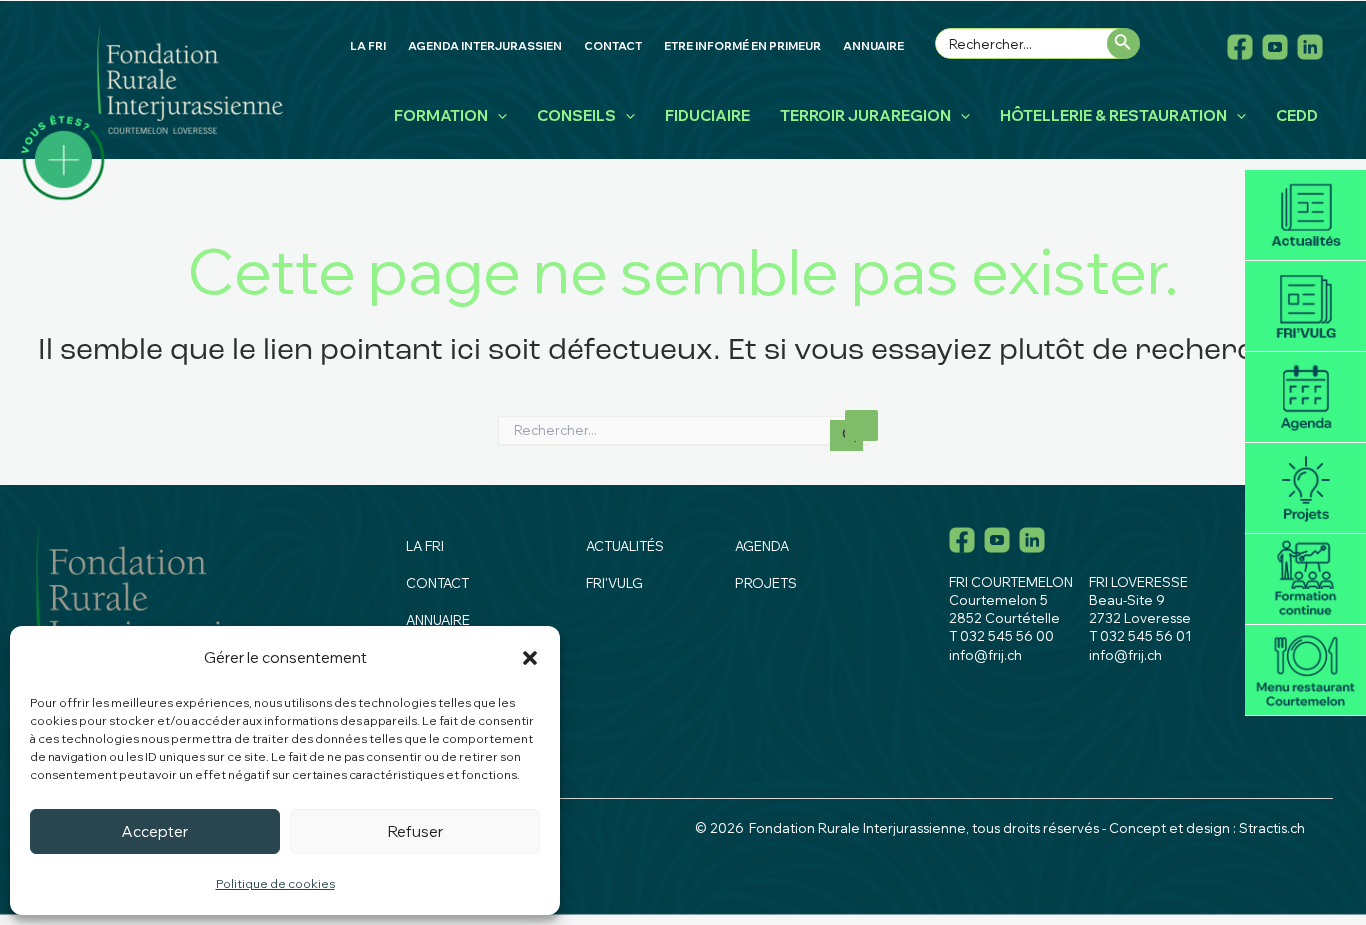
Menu (1305, 670)
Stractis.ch (1272, 828)
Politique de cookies (275, 883)
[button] (530, 658)
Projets (1305, 488)
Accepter (155, 831)
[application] (497, 116)
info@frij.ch (985, 655)
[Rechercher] (1123, 43)
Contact (437, 583)
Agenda (1305, 397)
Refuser (415, 831)
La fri (425, 546)
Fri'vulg (1305, 306)
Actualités (1305, 215)
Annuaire (438, 620)
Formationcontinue (1305, 579)
